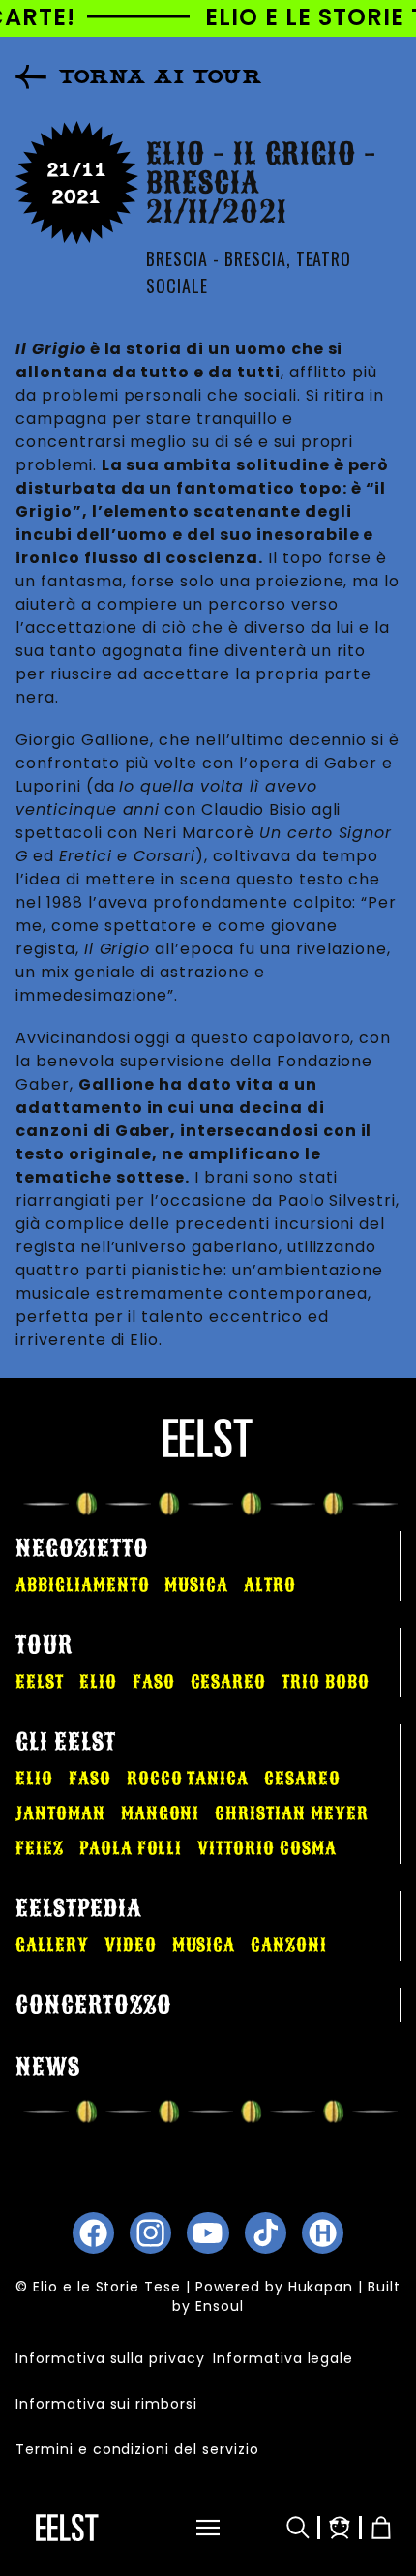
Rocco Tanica (188, 1779)
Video (131, 1945)
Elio (98, 1682)
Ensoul (220, 2306)
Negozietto (82, 1548)
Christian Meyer (291, 1813)
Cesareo (229, 1682)
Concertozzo (94, 2005)
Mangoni (161, 1813)
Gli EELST (66, 1742)
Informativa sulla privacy (110, 2358)
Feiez (40, 1848)
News (48, 2067)
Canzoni (289, 1945)
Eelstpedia (79, 1908)
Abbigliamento (82, 1585)
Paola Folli (131, 1848)
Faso (154, 1682)
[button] (198, 2528)
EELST (40, 1682)
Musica (196, 1585)
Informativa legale (283, 2358)
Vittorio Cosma (267, 1848)
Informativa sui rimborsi (106, 2404)
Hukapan (321, 2287)
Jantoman (60, 1813)
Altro (270, 1585)
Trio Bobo (326, 1682)
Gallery (52, 1945)
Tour (44, 1645)
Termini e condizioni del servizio (137, 2449)
